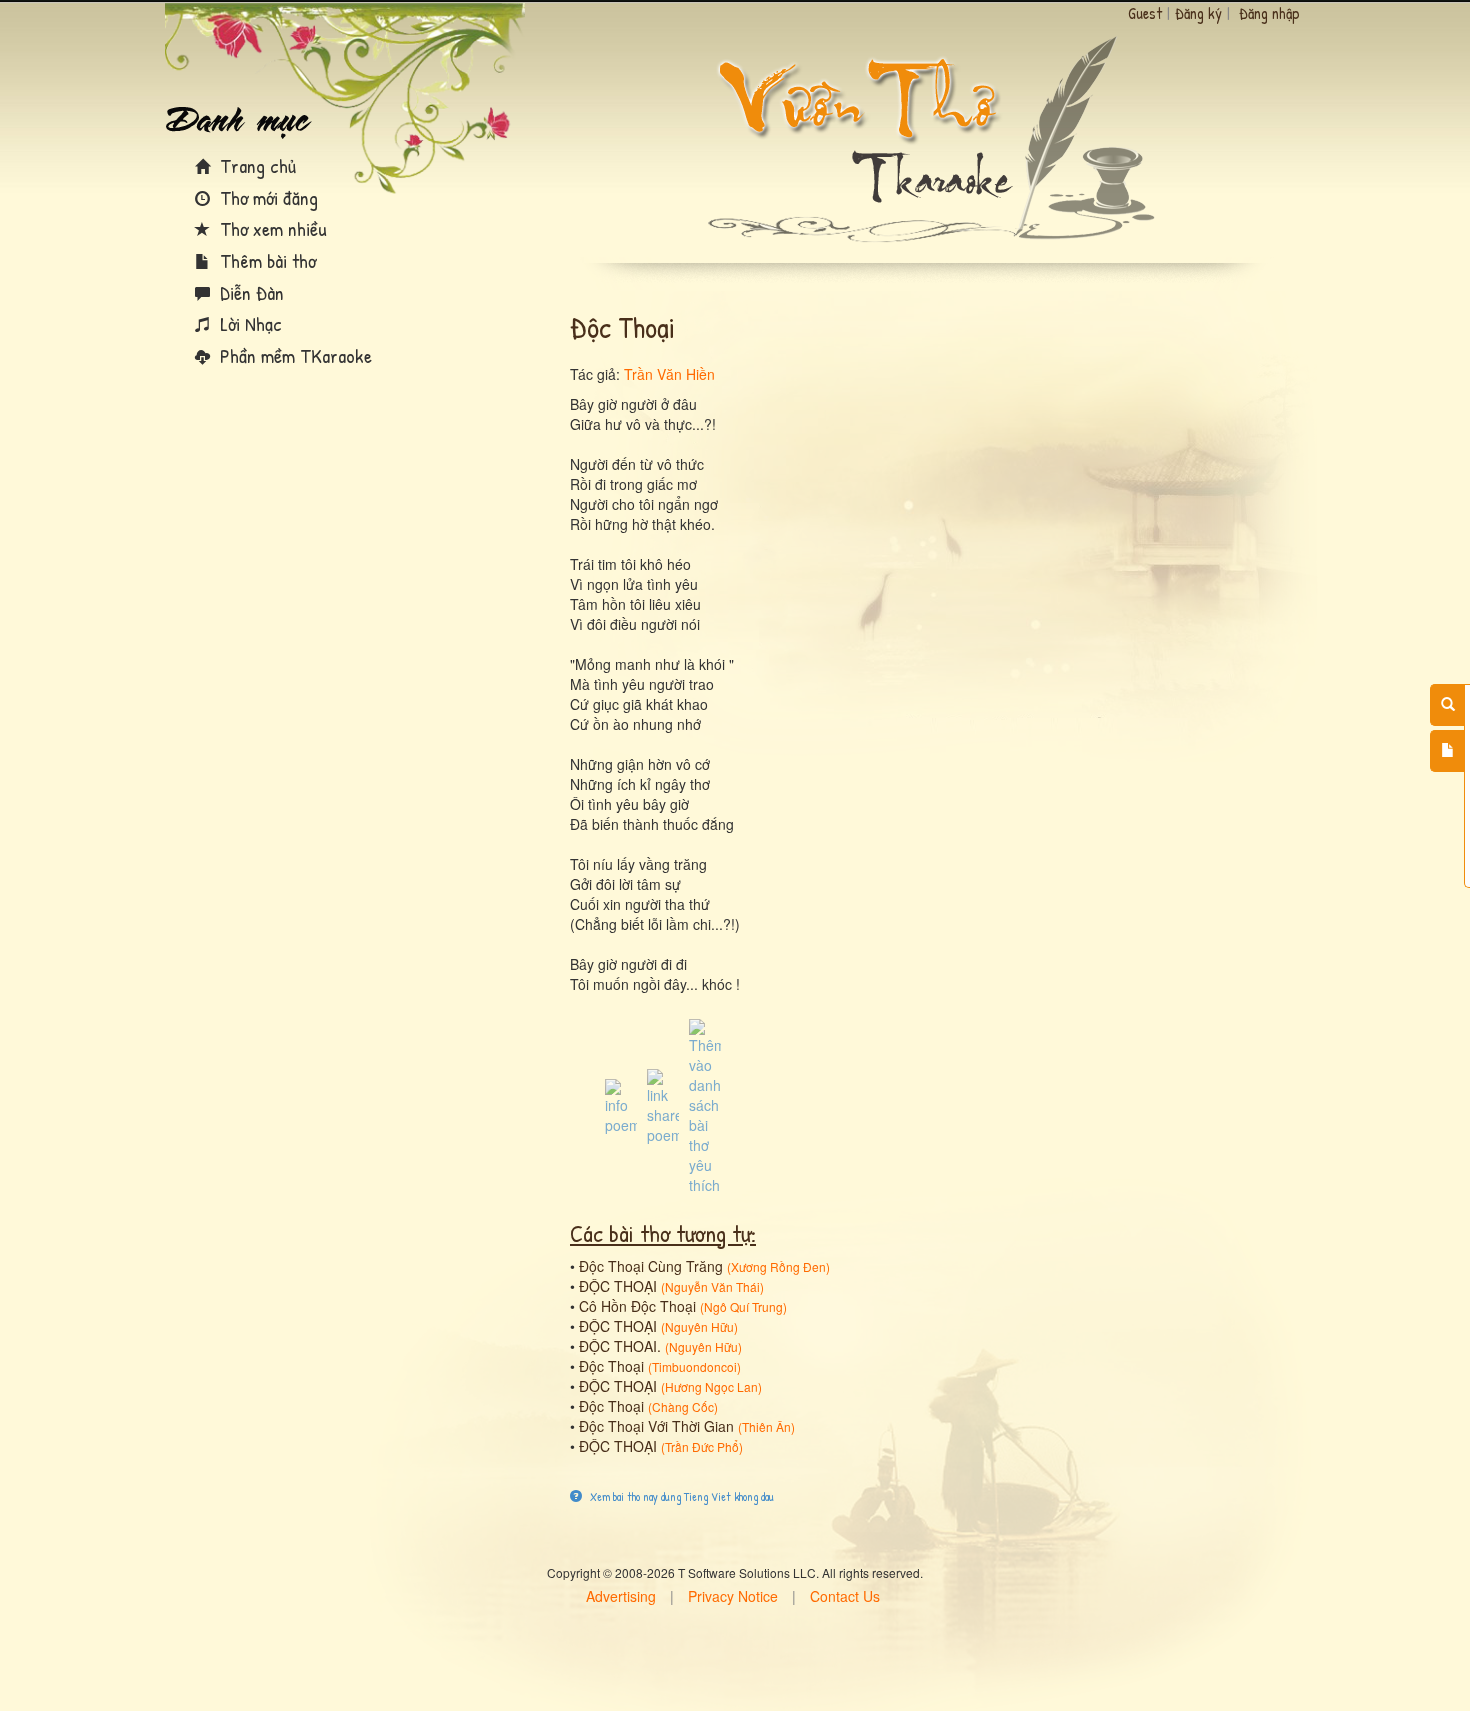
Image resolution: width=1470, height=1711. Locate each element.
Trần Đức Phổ (702, 1446)
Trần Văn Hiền (669, 374)
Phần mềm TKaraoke (293, 355)
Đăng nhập (1269, 13)
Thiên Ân (766, 1426)
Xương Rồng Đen (778, 1266)
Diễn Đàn (249, 292)
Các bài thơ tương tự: (663, 1233)
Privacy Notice (733, 1596)
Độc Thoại (611, 1366)
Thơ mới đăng (266, 197)
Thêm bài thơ (265, 260)
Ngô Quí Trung (743, 1306)
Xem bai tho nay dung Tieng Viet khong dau (680, 1496)
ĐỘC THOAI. (620, 1346)
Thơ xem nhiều (271, 228)
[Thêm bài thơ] (1447, 751)
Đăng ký (1198, 13)
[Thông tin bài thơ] (621, 1105)
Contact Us (845, 1596)
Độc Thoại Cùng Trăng (651, 1266)
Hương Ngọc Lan (711, 1386)
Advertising (621, 1596)
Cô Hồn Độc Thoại (637, 1306)
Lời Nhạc (248, 323)
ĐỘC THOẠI (618, 1286)
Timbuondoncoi (694, 1366)
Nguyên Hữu (699, 1326)
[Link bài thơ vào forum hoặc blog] (663, 1105)
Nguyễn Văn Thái (712, 1286)
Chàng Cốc (683, 1406)
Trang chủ (255, 165)
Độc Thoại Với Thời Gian (656, 1426)
